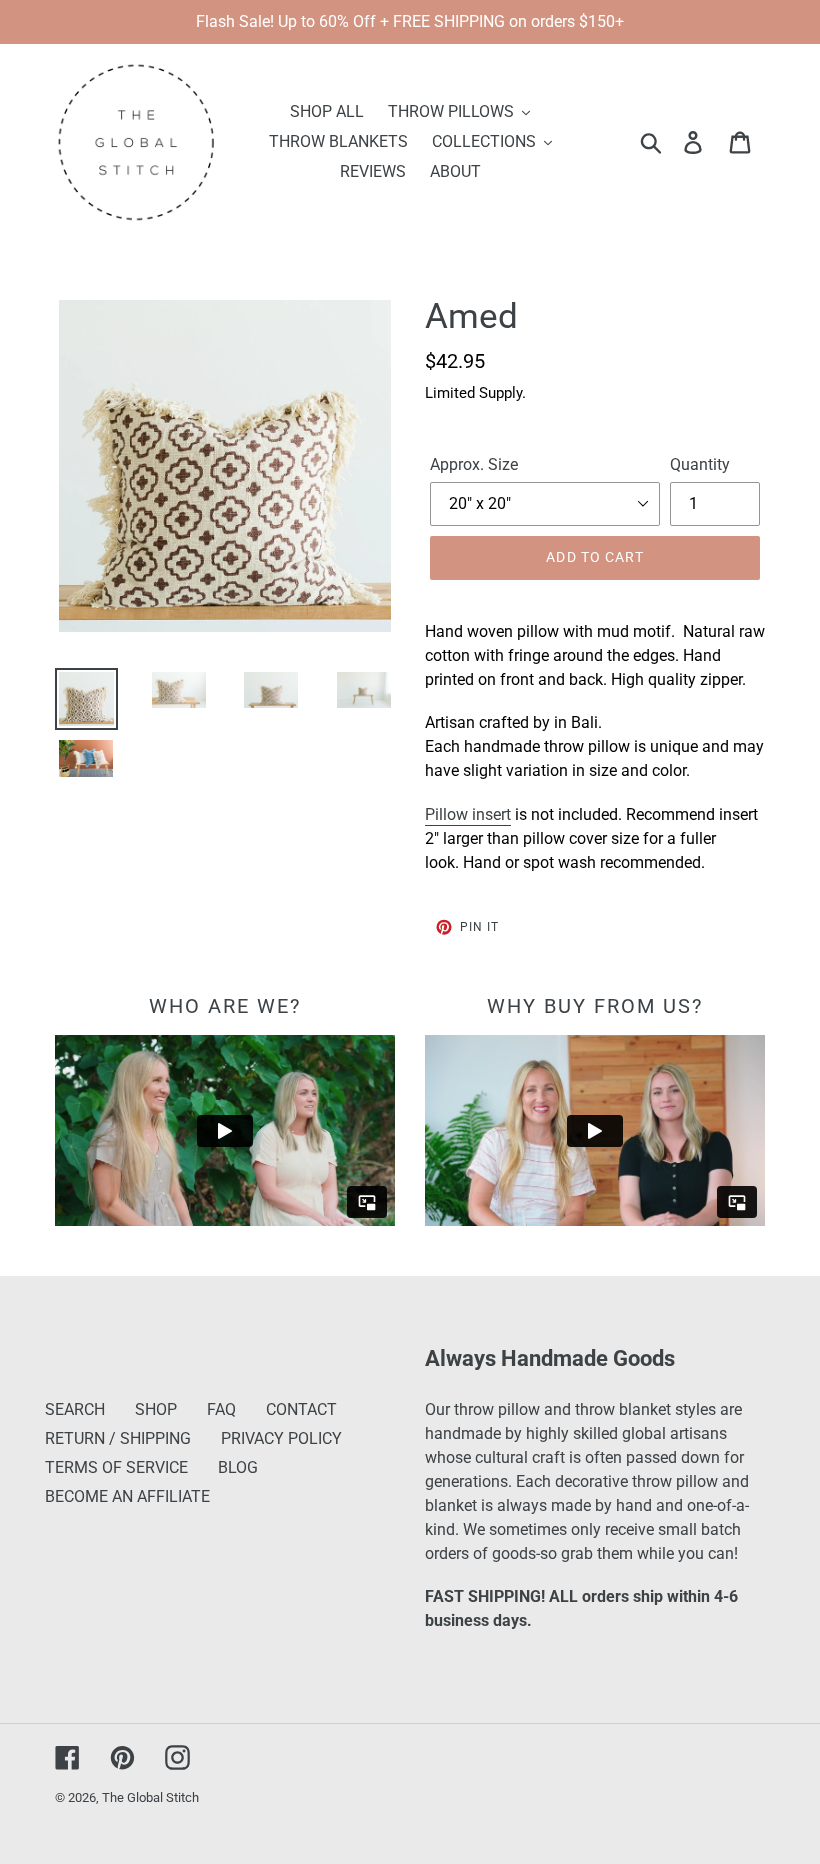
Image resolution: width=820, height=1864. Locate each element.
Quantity (700, 464)
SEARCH (75, 1409)
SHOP (156, 1409)
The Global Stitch (150, 1797)
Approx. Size (474, 464)
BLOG (238, 1467)
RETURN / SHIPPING (118, 1438)
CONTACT (301, 1409)
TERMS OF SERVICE (116, 1467)
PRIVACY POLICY (281, 1438)
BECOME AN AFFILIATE (127, 1496)
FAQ (221, 1409)
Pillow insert (468, 814)
